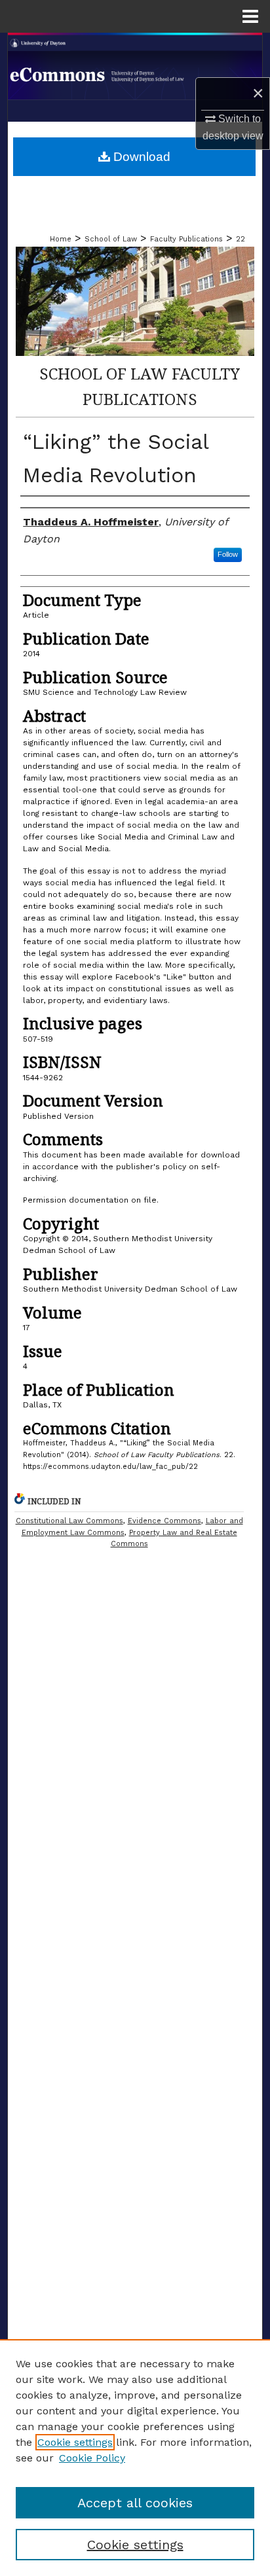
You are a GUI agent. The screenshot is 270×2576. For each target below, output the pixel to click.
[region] (135, 2458)
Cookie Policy (92, 2458)
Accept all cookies (135, 2503)
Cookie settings (75, 2442)
